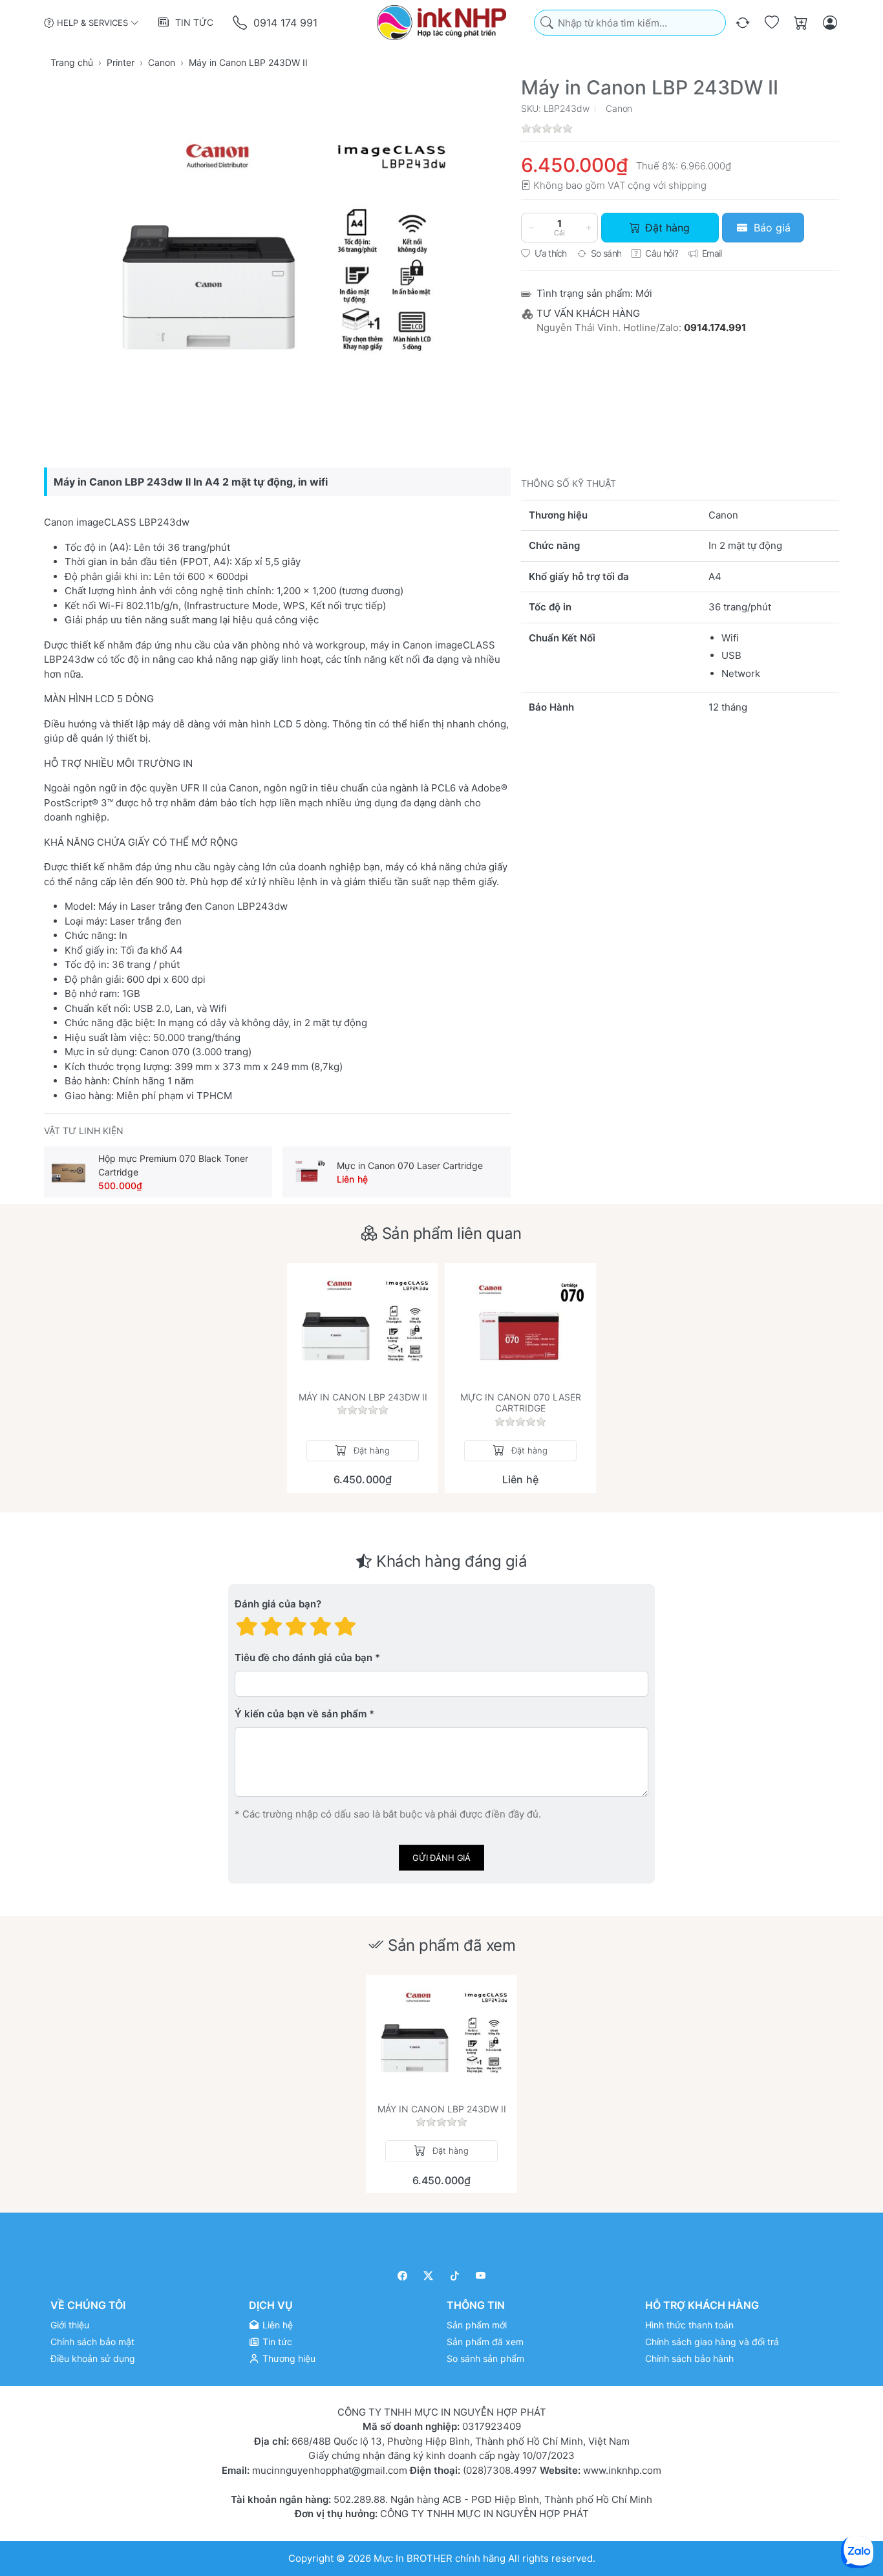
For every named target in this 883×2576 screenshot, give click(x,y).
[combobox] (630, 23)
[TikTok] (455, 2276)
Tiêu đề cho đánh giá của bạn (303, 1658)
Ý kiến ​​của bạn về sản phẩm (301, 1714)
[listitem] (277, 257)
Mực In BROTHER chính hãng (440, 2558)
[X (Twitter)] (429, 2276)
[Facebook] (402, 2276)
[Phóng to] (277, 257)
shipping (687, 185)
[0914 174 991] (241, 23)
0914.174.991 (715, 327)
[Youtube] (481, 2276)
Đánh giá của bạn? (278, 1604)
